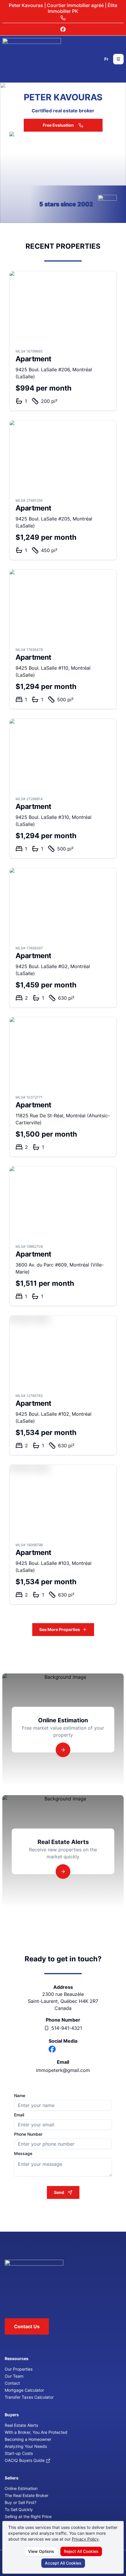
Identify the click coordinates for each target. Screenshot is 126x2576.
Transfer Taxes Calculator (29, 2397)
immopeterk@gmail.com (63, 2070)
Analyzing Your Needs (26, 2446)
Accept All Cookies (63, 2563)
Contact (12, 2383)
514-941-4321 (67, 2028)
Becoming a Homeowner (28, 2439)
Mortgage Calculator (24, 2390)
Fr (106, 59)
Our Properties (19, 2369)
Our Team (14, 2376)
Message (23, 2154)
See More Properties (60, 1629)
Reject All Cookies (81, 2551)
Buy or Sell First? (21, 2502)
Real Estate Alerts (21, 2425)
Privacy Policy (85, 2539)
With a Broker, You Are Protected (36, 2432)
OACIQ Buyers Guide (25, 2460)
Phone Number (28, 2134)
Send (59, 2192)
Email (19, 2115)
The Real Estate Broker (27, 2495)
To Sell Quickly (19, 2509)
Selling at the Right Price (28, 2516)
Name (20, 2096)
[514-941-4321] (63, 18)
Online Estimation (21, 2488)
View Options (41, 2551)
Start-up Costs (19, 2453)
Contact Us (27, 2326)
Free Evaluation (58, 125)
